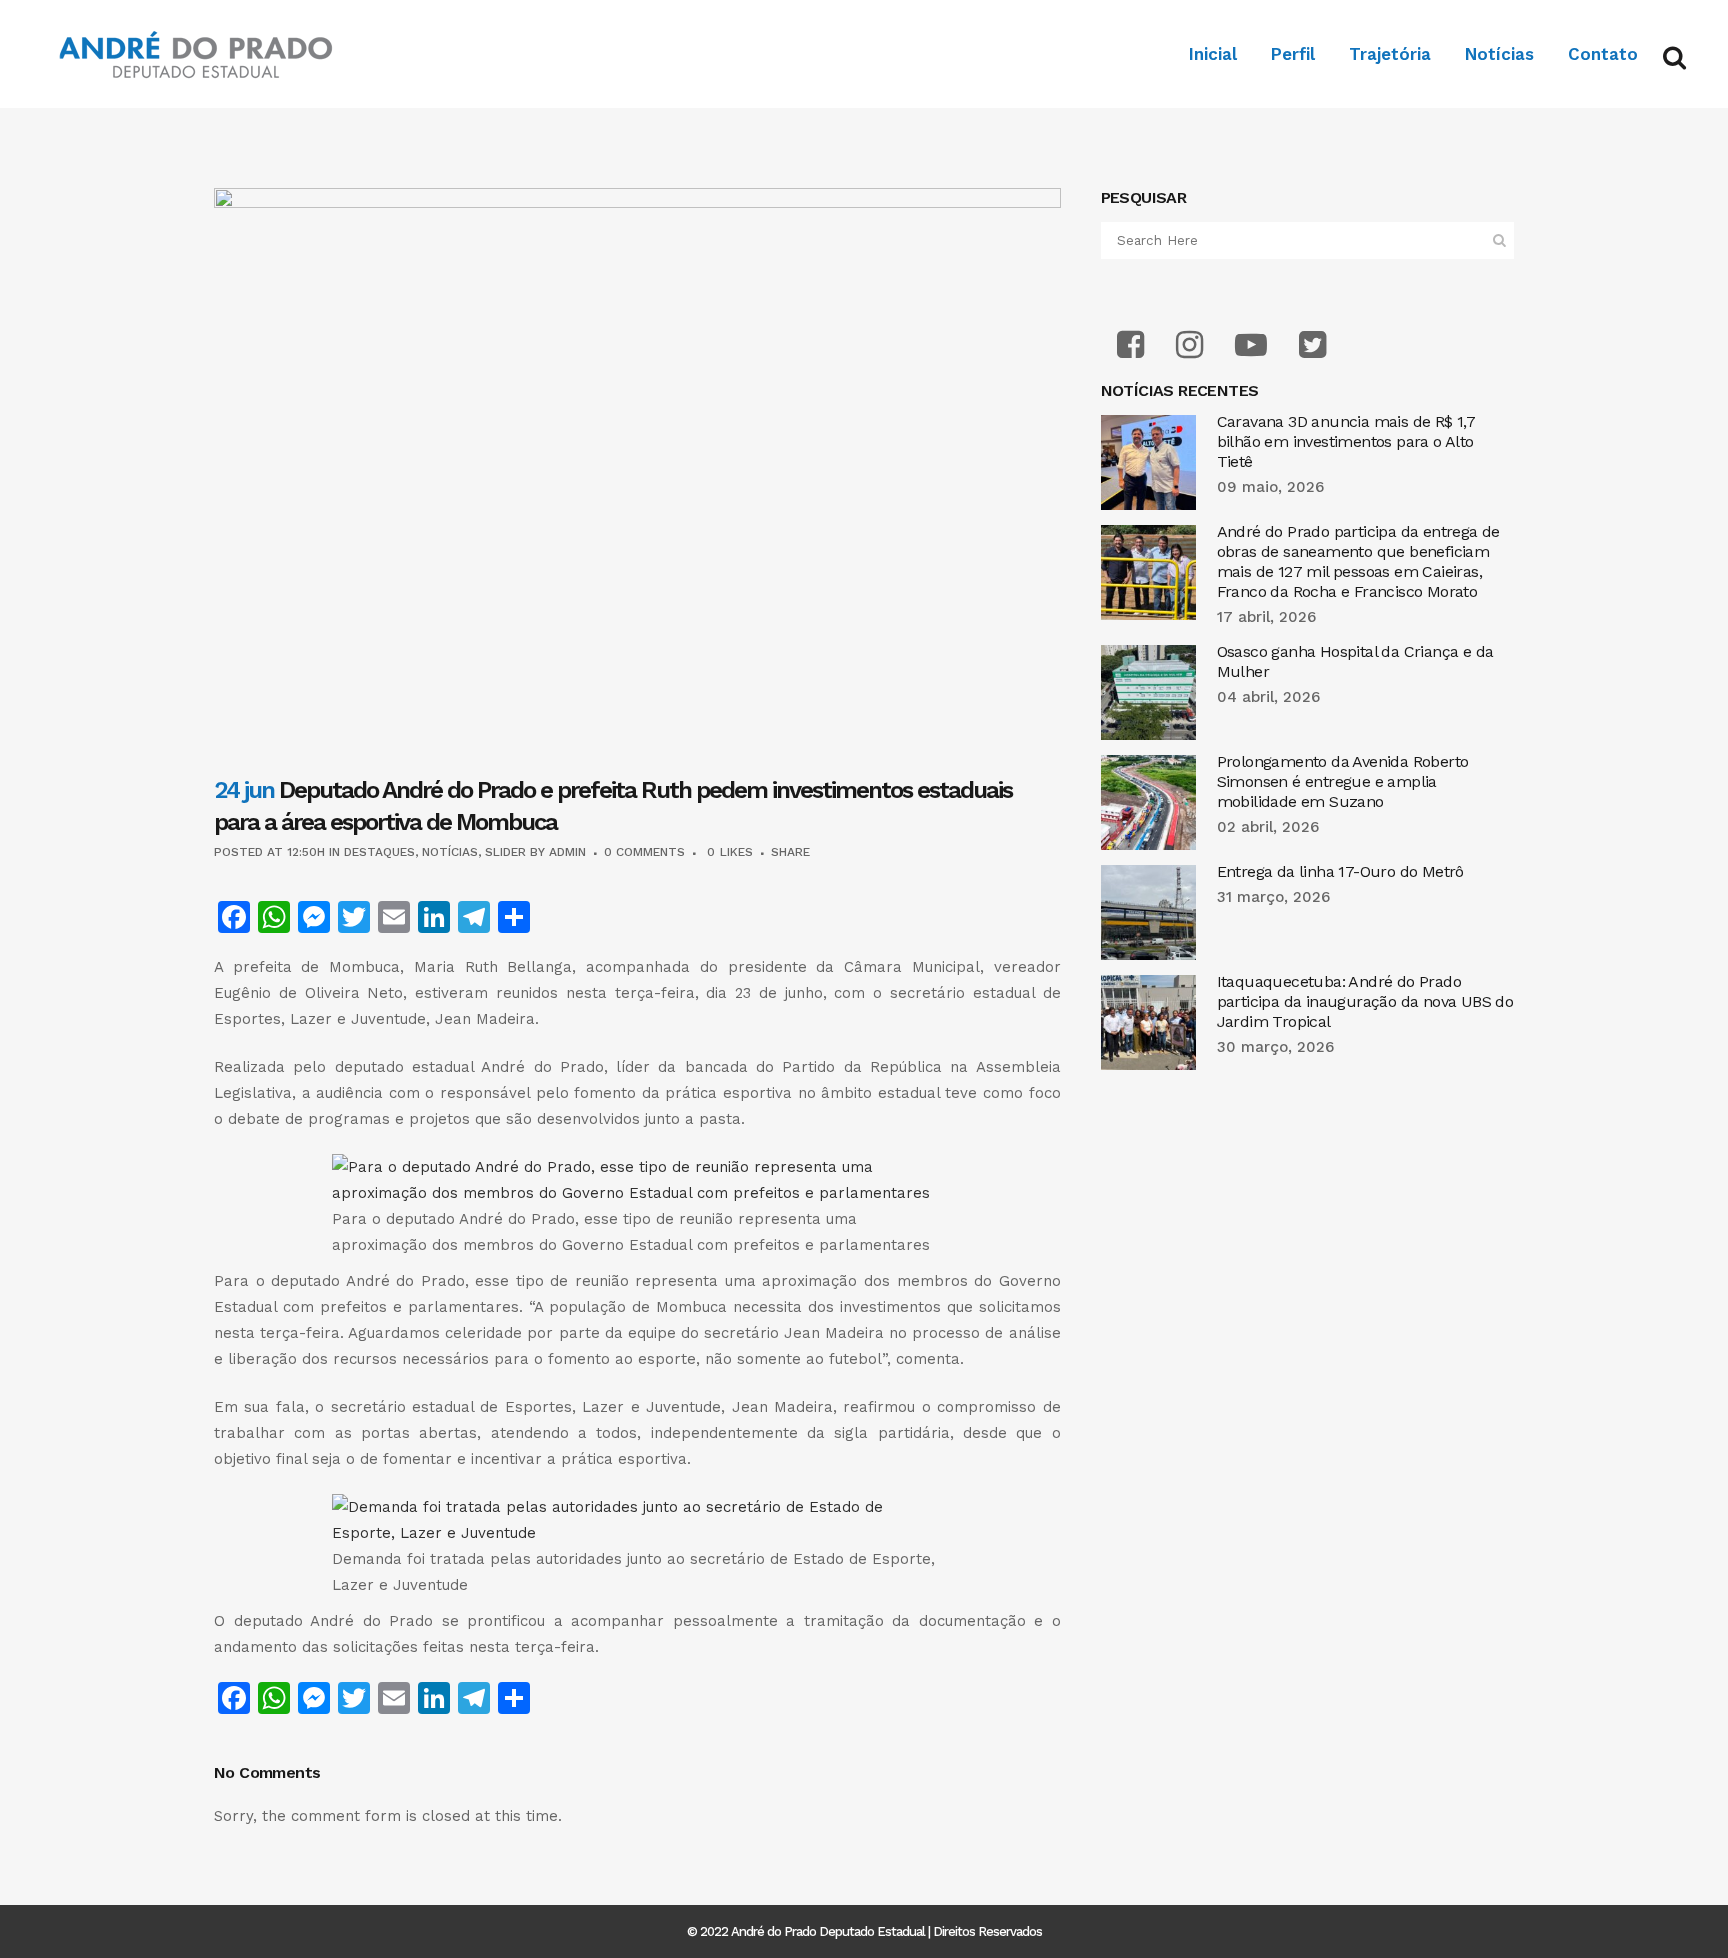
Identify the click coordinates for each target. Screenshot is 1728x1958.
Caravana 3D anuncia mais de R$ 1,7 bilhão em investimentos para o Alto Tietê (1346, 441)
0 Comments (644, 852)
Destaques (379, 852)
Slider (505, 852)
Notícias (450, 852)
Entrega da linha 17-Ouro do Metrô (1340, 871)
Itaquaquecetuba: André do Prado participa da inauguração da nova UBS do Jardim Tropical (1365, 1001)
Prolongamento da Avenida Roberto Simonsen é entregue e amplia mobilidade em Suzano (1343, 781)
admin (567, 852)
